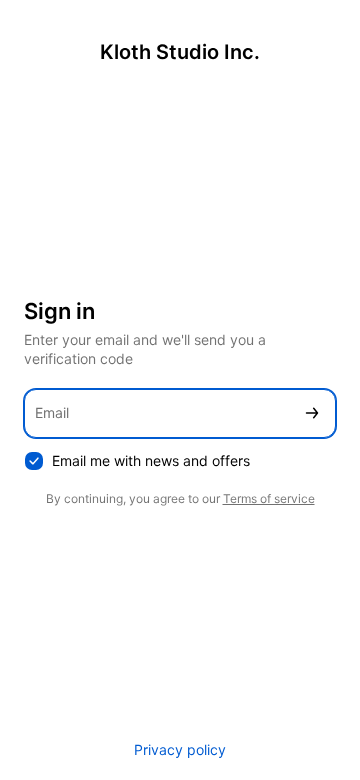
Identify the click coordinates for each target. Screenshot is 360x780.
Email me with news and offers (151, 460)
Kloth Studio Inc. (180, 52)
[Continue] (312, 413)
